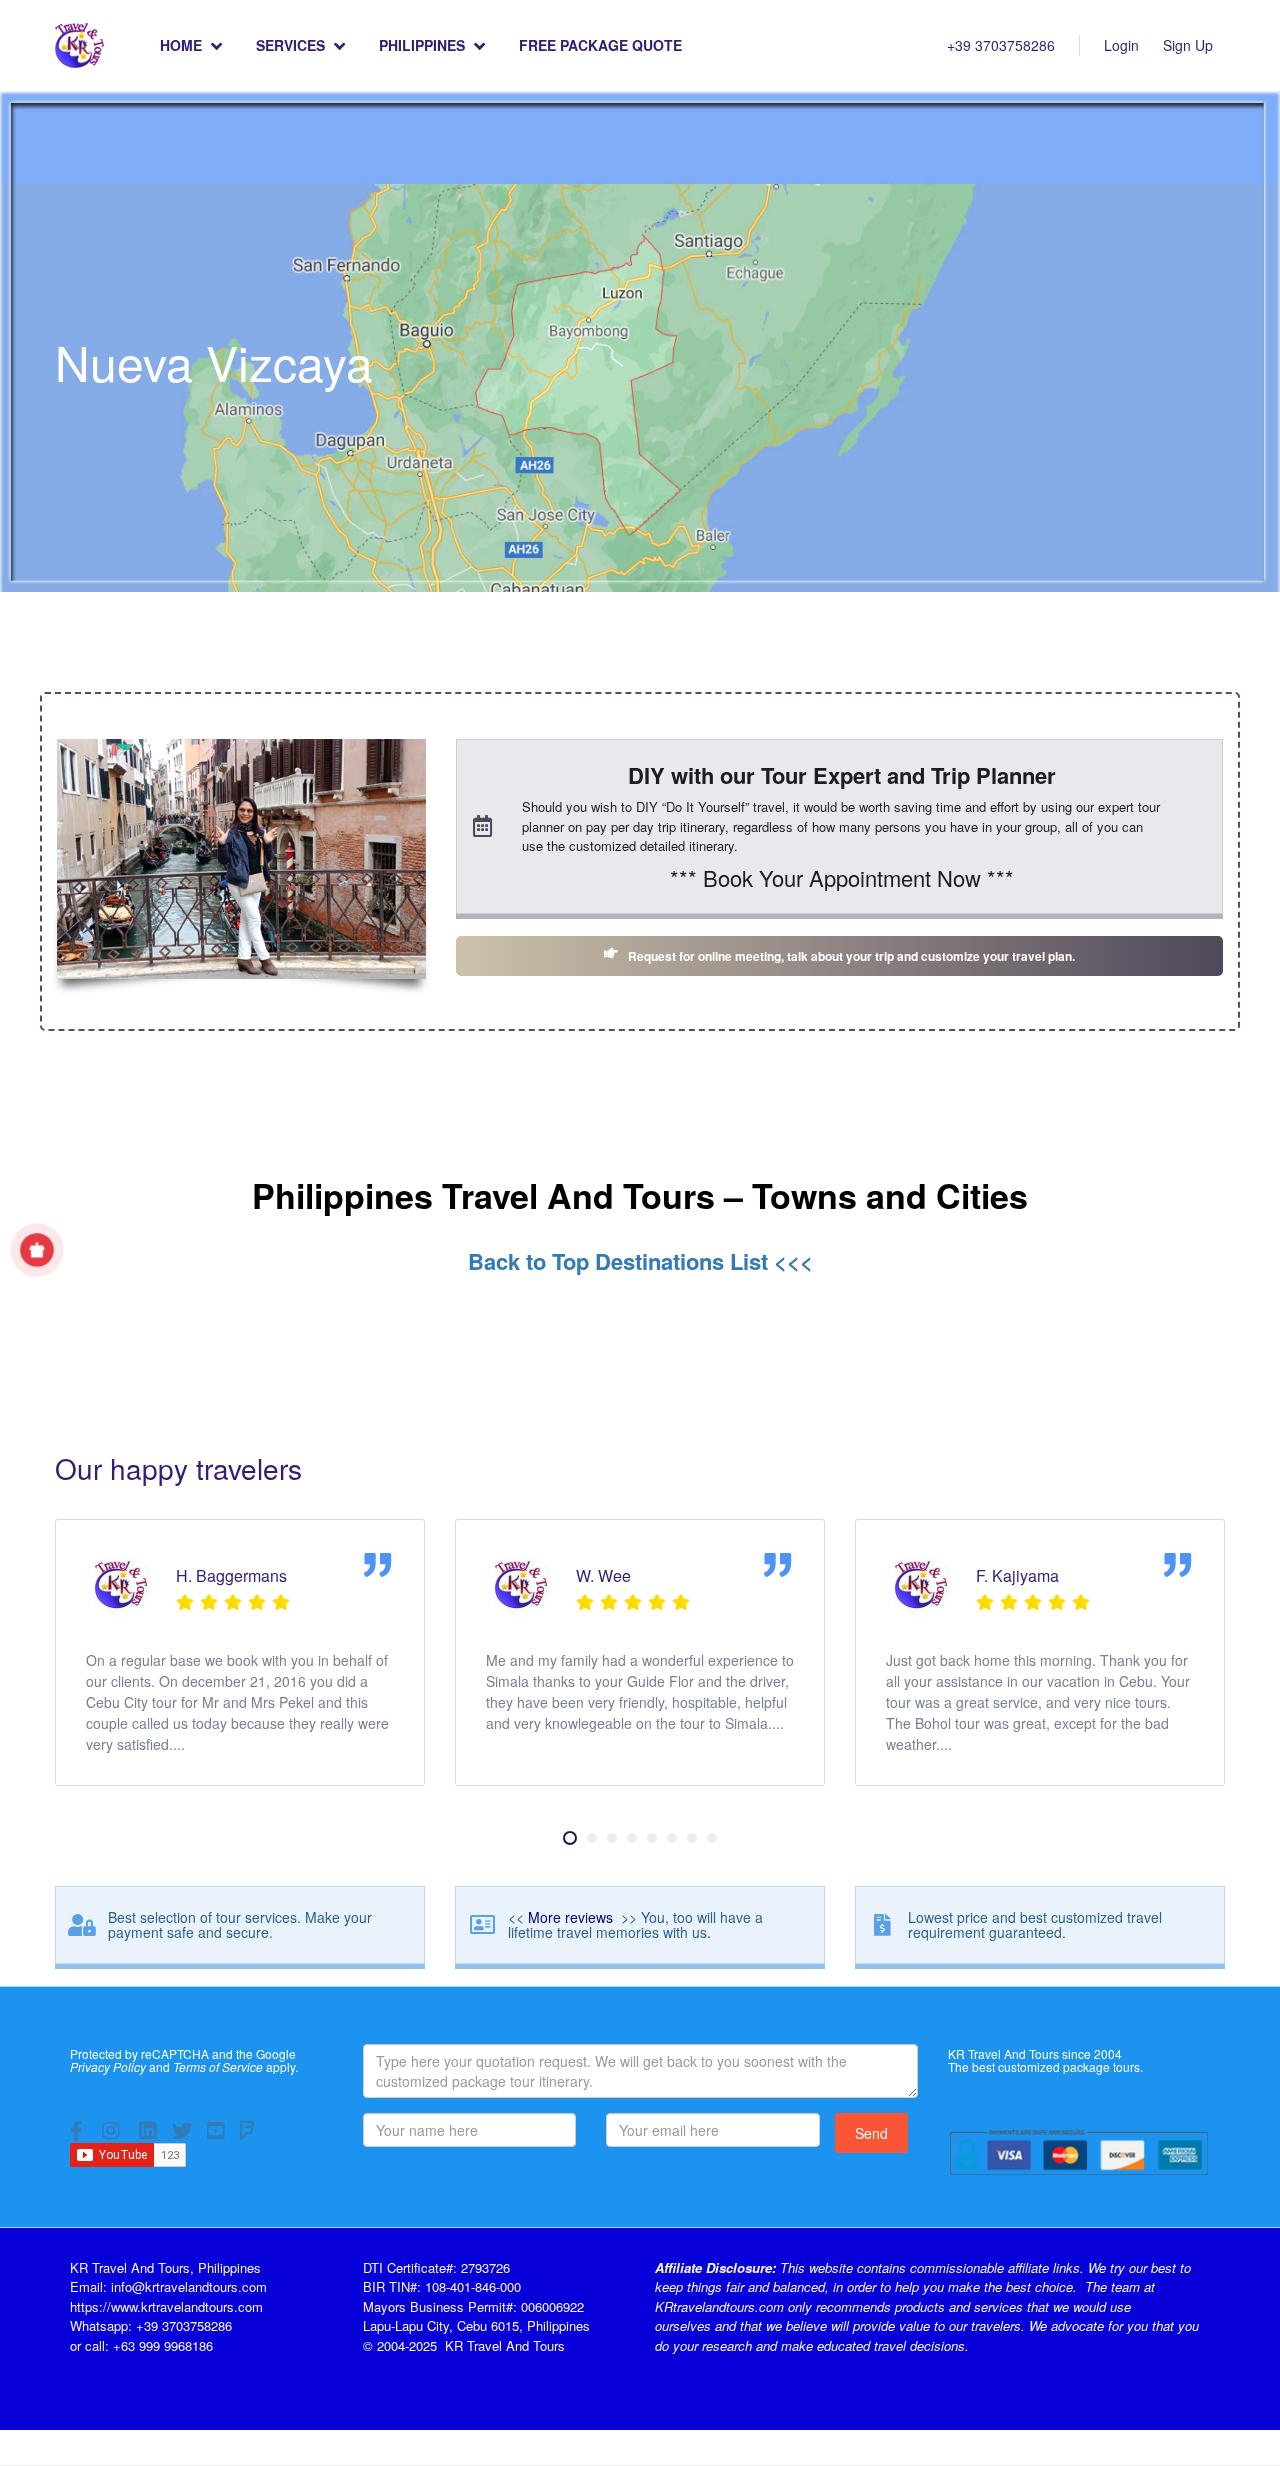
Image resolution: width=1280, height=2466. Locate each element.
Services (290, 45)
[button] (570, 1838)
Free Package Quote (600, 45)
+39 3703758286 (1001, 45)
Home (181, 45)
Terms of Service (218, 2066)
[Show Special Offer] (37, 1250)
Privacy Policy (108, 2066)
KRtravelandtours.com (719, 2306)
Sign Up (1188, 45)
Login (1121, 45)
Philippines (422, 45)
